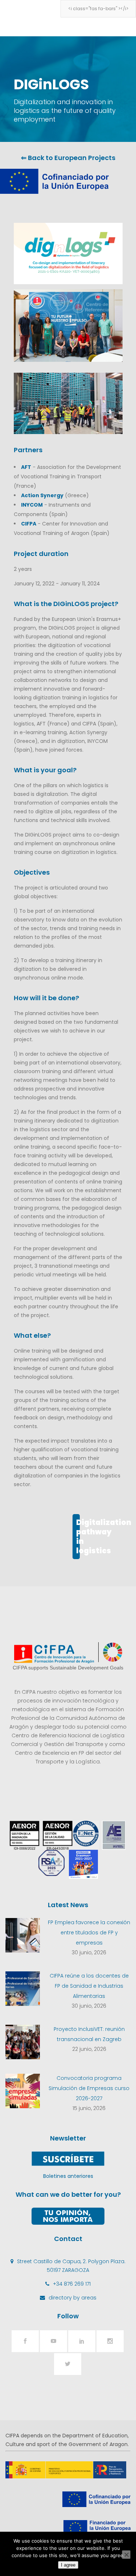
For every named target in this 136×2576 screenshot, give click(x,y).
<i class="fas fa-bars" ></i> (98, 9)
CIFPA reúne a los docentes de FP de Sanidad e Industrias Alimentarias (89, 1986)
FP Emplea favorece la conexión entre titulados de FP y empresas (89, 1933)
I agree (68, 2565)
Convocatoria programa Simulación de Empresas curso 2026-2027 (89, 2088)
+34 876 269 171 (72, 2284)
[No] (126, 2555)
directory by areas (73, 2298)
